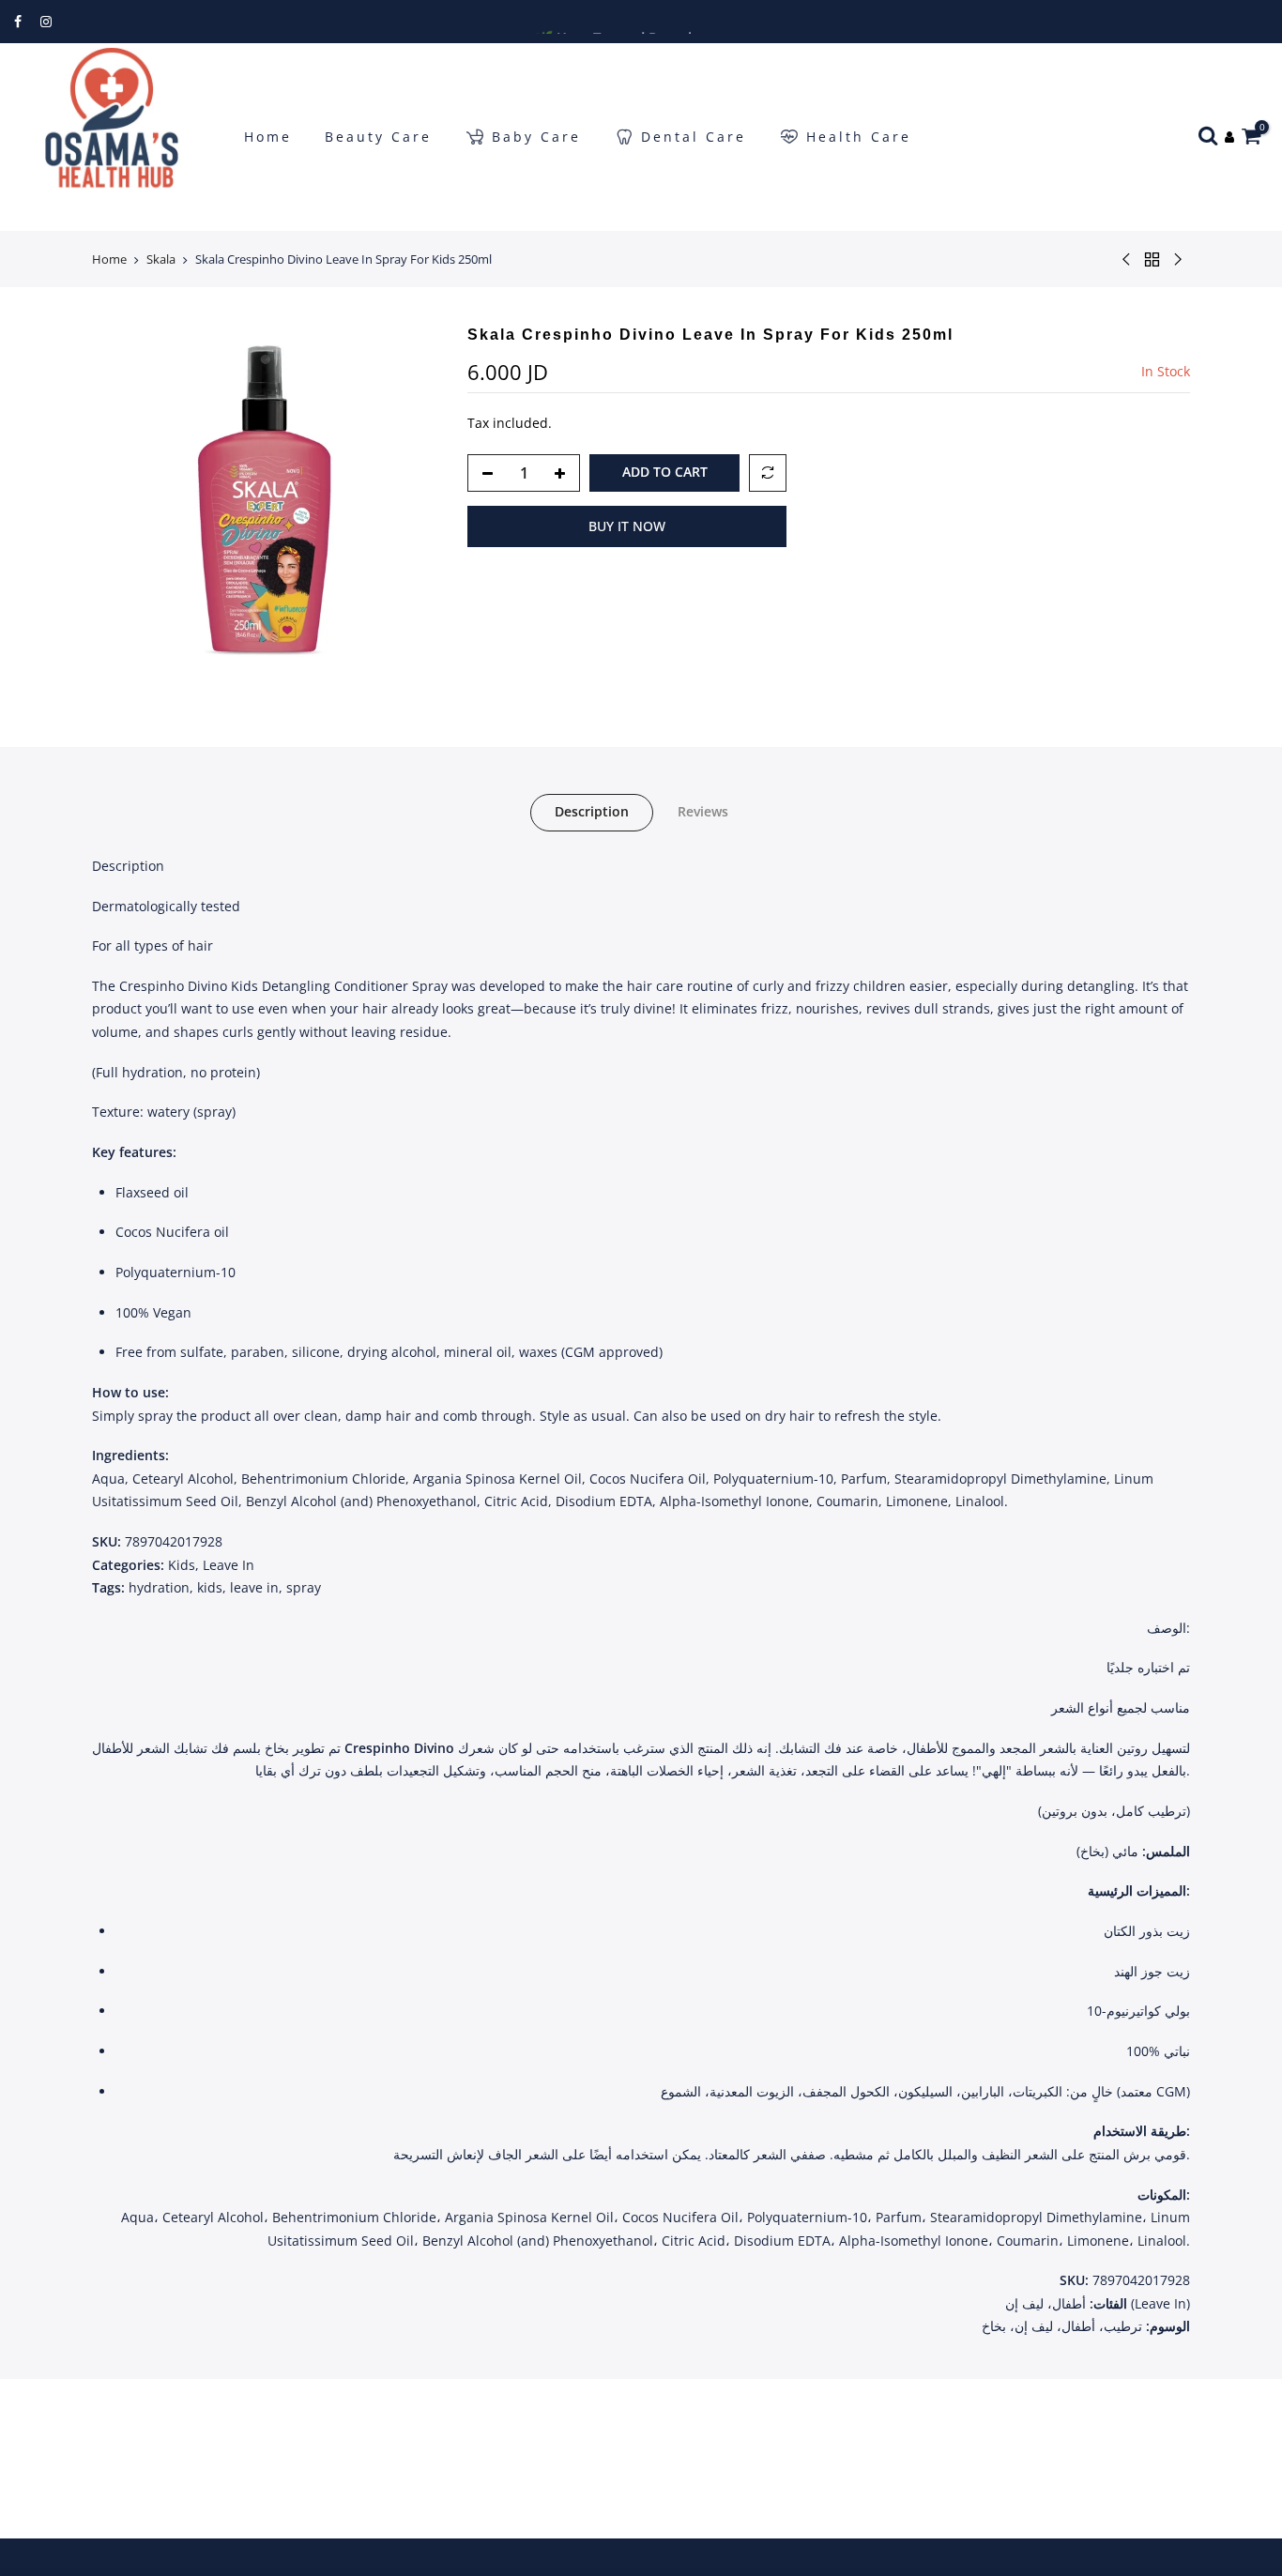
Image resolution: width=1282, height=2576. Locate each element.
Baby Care (536, 137)
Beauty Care (378, 137)
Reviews (703, 811)
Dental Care (694, 137)
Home (268, 137)
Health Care (859, 137)
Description (592, 811)
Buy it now (627, 526)
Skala (161, 259)
